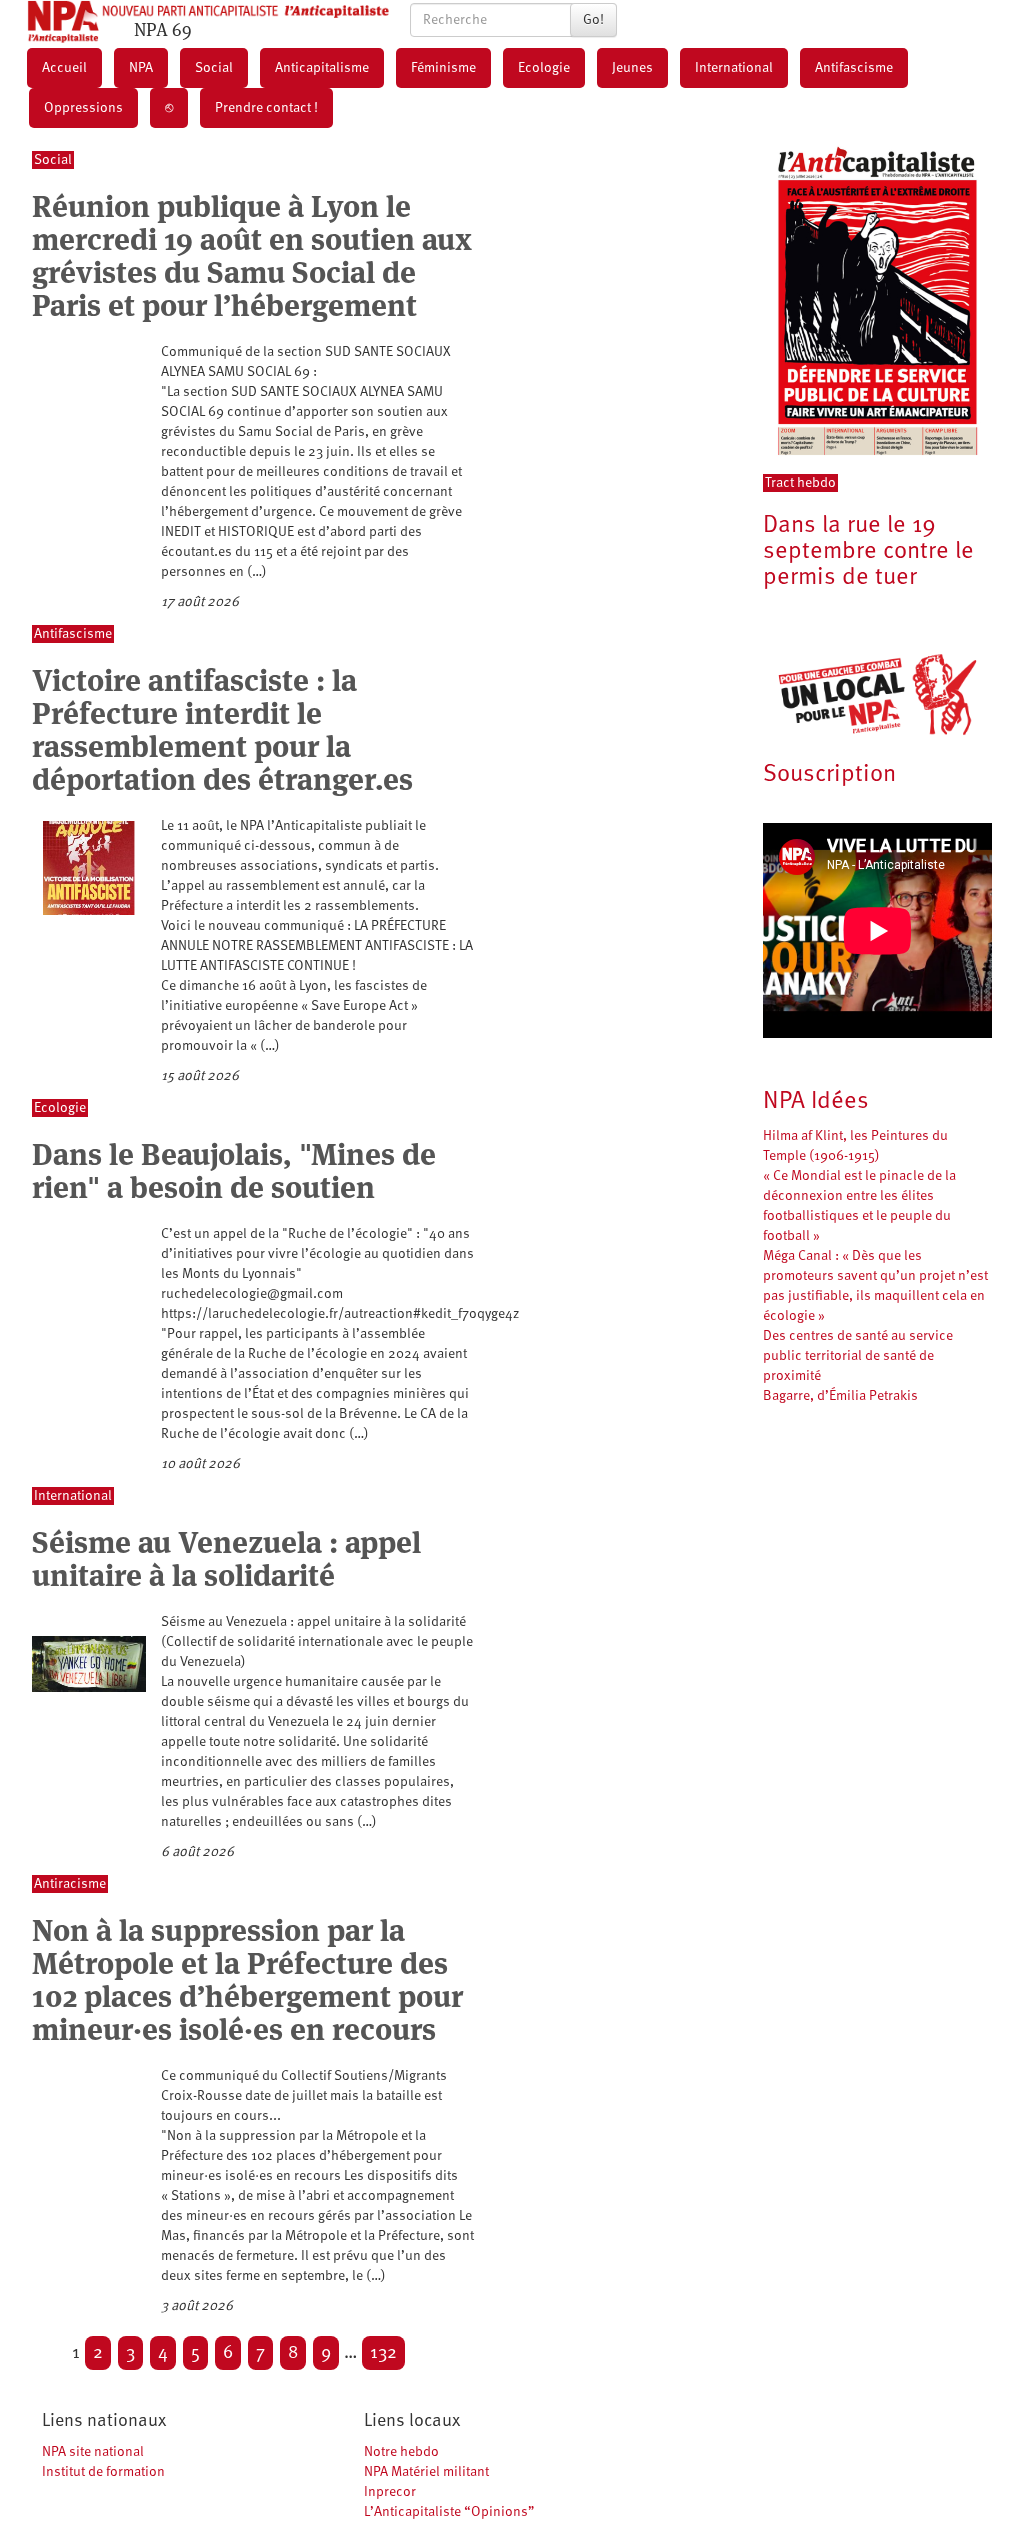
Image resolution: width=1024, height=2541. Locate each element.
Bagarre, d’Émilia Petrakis (840, 1396)
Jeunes (632, 68)
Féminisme (443, 68)
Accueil (64, 68)
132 (383, 2353)
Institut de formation (103, 2472)
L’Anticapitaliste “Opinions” (449, 2512)
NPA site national (93, 2452)
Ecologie (544, 68)
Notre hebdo (401, 2452)
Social (214, 68)
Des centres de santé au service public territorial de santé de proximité (858, 1356)
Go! (593, 20)
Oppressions (83, 108)
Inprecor (390, 2492)
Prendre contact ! (266, 108)
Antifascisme (854, 68)
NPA (141, 68)
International (734, 68)
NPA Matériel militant (426, 2472)
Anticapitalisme (322, 68)
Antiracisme (70, 1884)
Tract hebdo (800, 483)
